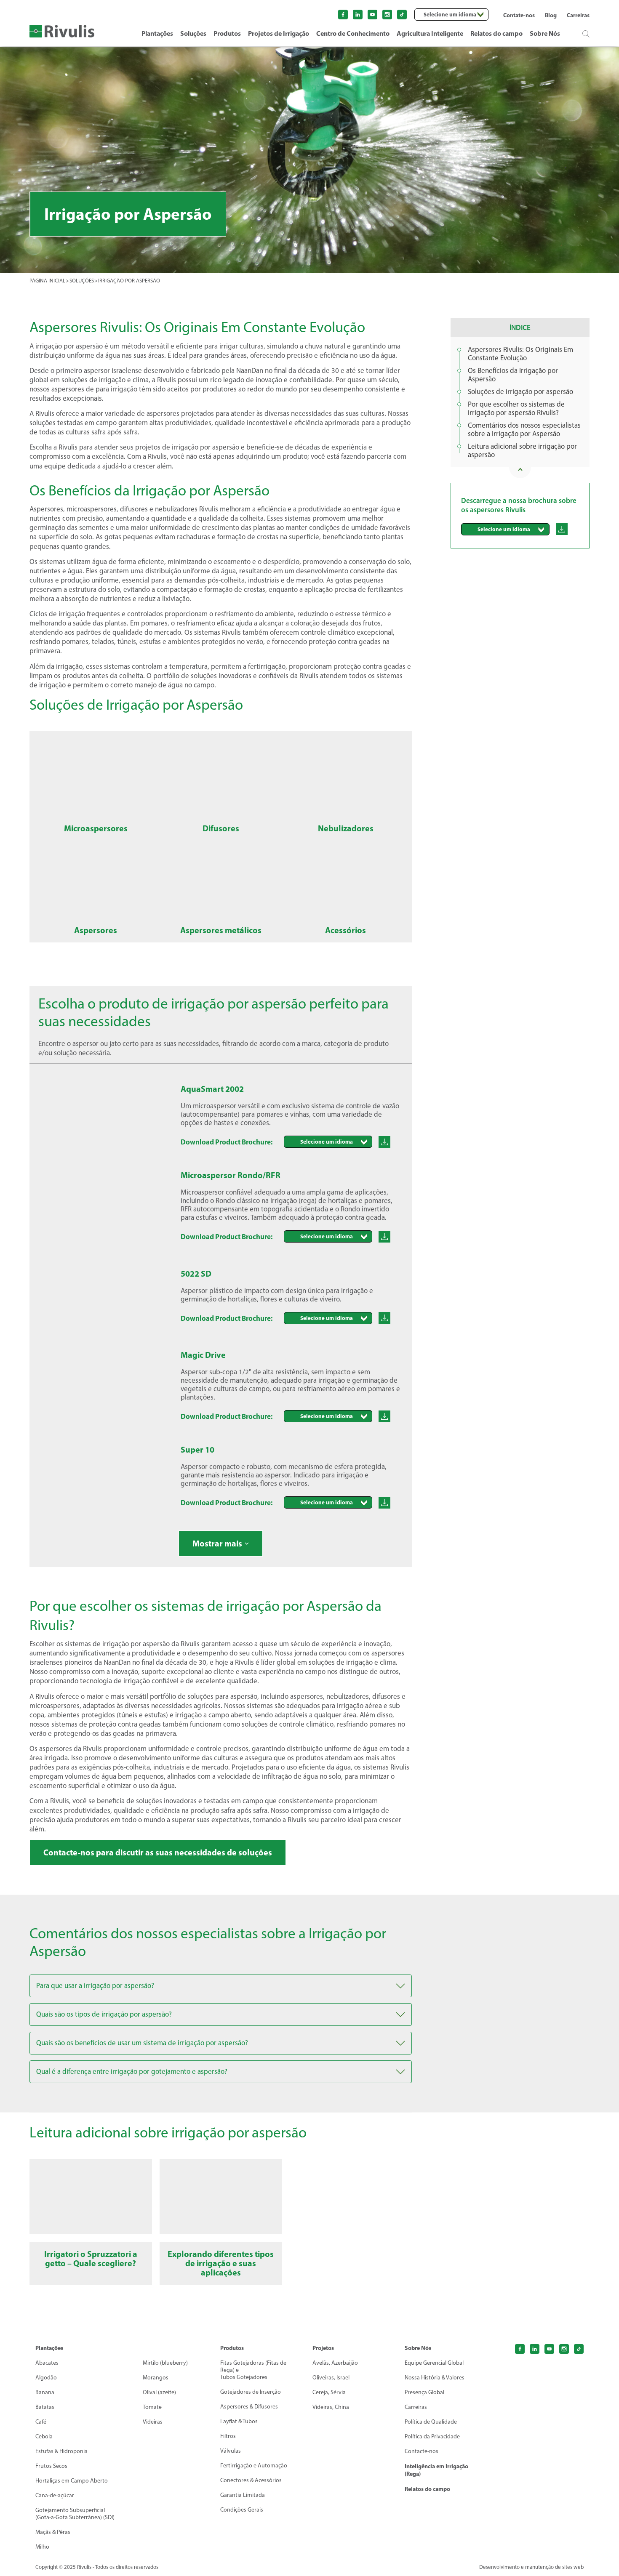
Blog (551, 15)
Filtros (228, 2436)
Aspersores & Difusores (249, 2407)
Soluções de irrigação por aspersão (520, 391)
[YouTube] (372, 15)
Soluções (193, 33)
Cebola (44, 2436)
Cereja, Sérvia (329, 2392)
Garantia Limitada (243, 2495)
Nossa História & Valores (435, 2378)
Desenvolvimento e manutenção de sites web (531, 2567)
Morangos (156, 2378)
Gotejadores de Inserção (251, 2392)
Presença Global (424, 2392)
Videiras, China (331, 2407)
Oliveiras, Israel (331, 2378)
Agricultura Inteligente (430, 33)
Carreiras (578, 15)
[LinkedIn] (358, 15)
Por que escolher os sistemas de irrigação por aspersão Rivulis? (516, 408)
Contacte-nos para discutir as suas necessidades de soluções (158, 1852)
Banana (45, 2392)
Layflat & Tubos (239, 2421)
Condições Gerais (242, 2510)
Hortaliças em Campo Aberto (72, 2481)
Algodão (46, 2378)
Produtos (227, 33)
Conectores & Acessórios (251, 2480)
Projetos (323, 2348)
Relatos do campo (496, 33)
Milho (42, 2547)
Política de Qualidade (431, 2422)
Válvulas (231, 2451)
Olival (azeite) (159, 2392)
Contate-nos (519, 15)
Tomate (152, 2407)
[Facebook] (343, 15)
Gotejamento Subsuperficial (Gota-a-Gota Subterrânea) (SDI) (75, 2514)
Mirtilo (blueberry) (165, 2363)
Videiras (153, 2422)
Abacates (47, 2363)
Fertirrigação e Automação (254, 2466)
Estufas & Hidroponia (61, 2451)
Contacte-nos (422, 2451)
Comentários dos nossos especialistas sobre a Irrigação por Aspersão (524, 429)
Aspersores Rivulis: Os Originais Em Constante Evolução (520, 354)
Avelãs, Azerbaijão (335, 2363)
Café (41, 2422)
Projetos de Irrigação (279, 33)
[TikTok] (579, 2349)
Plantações (157, 33)
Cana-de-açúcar (55, 2495)
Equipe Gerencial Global (434, 2363)
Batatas (45, 2407)
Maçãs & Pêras (53, 2532)
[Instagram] (387, 15)
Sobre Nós (545, 33)
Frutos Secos (51, 2466)
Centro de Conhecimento (353, 33)
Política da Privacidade (432, 2436)
